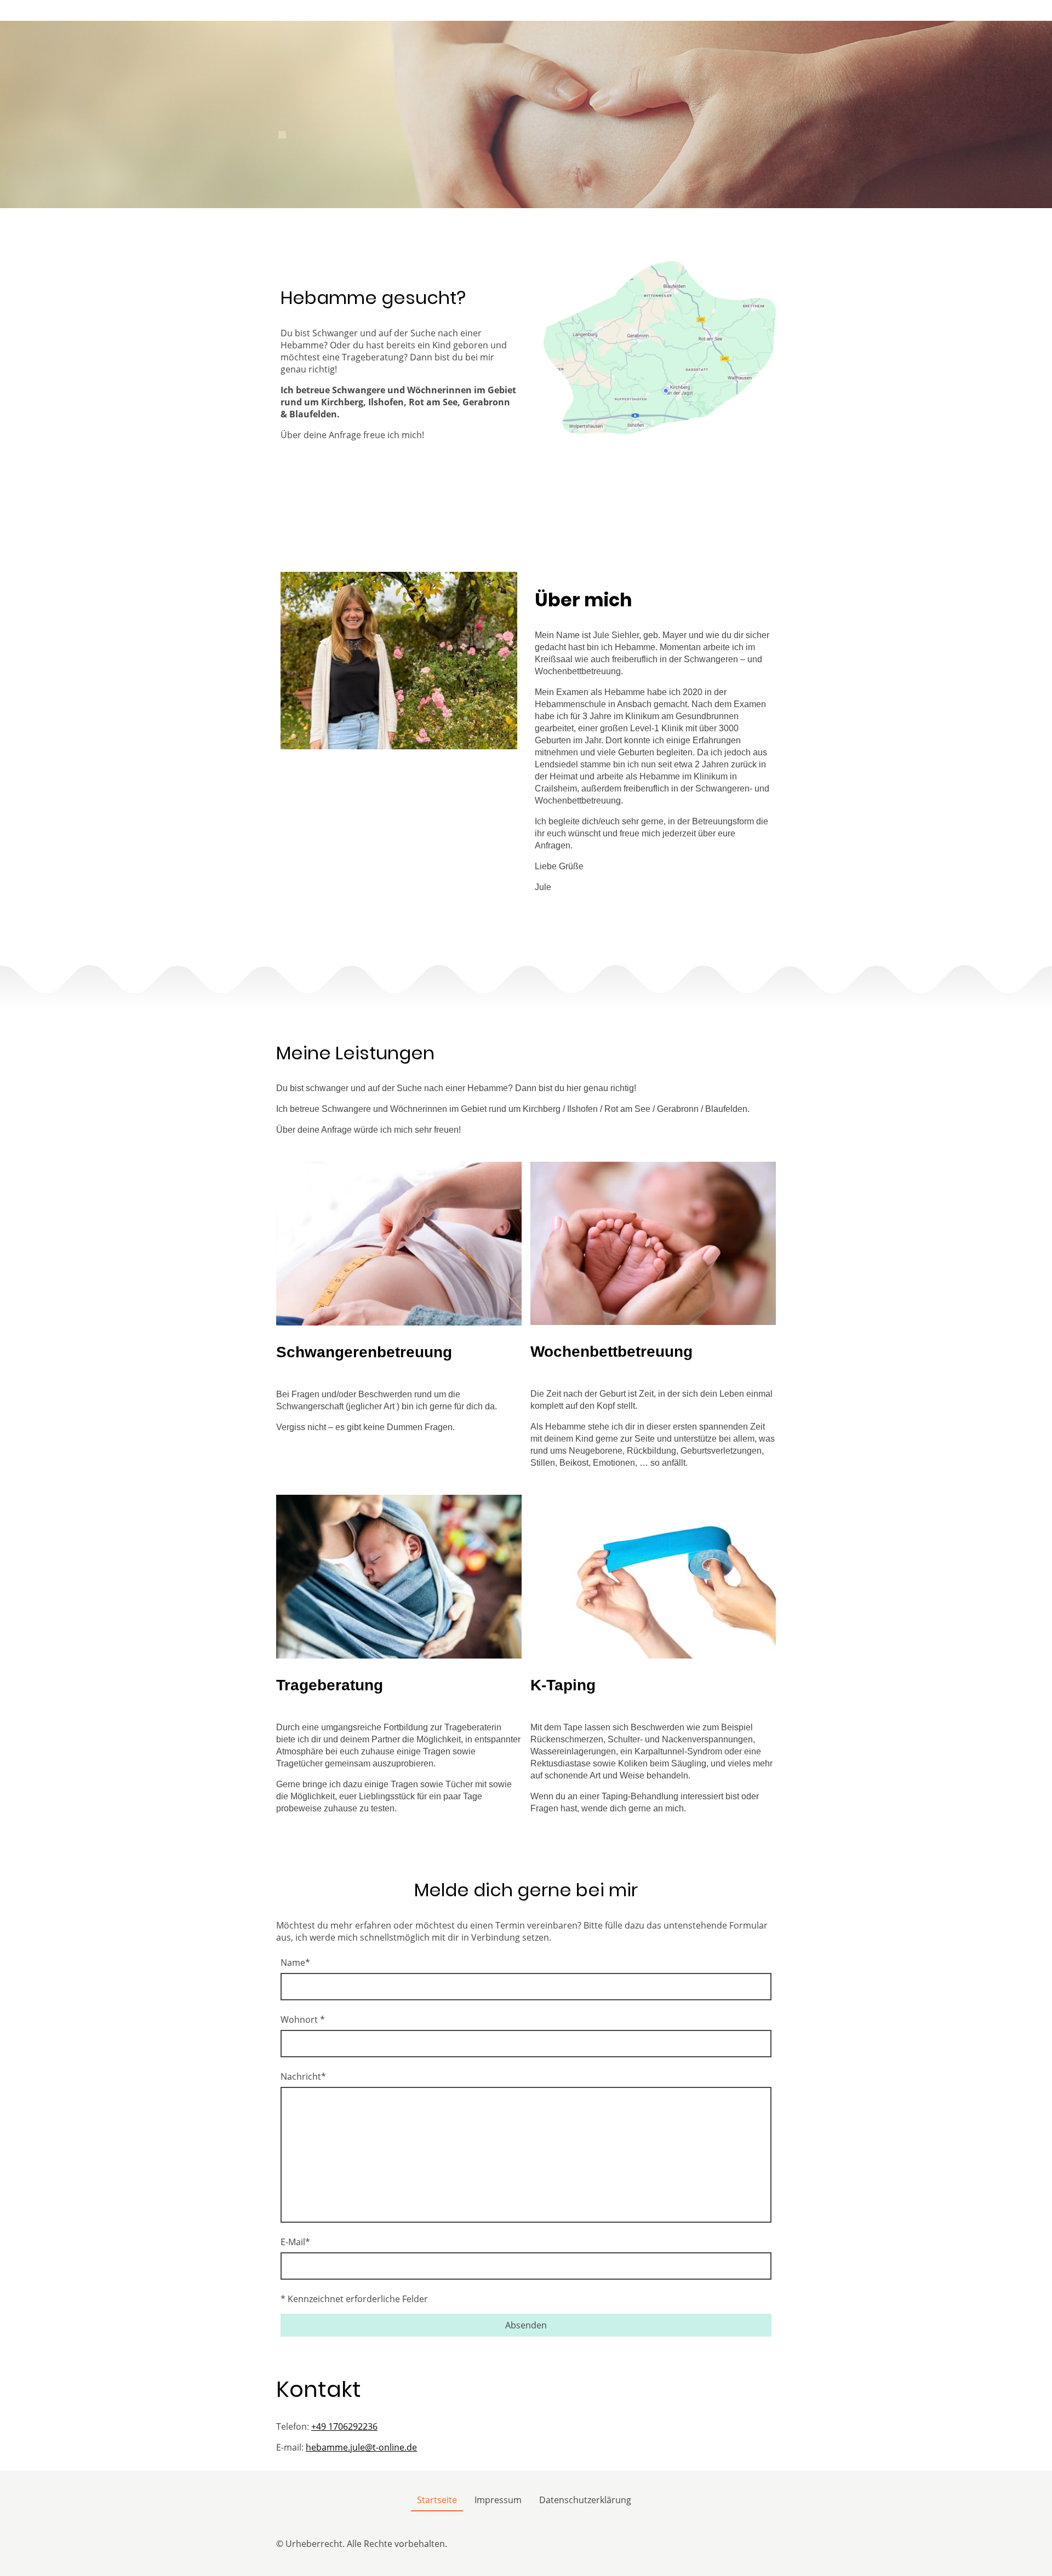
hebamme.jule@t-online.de (361, 2447)
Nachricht (303, 2076)
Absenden (526, 2325)
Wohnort (303, 2020)
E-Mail (295, 2242)
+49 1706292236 (344, 2426)
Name (295, 1963)
